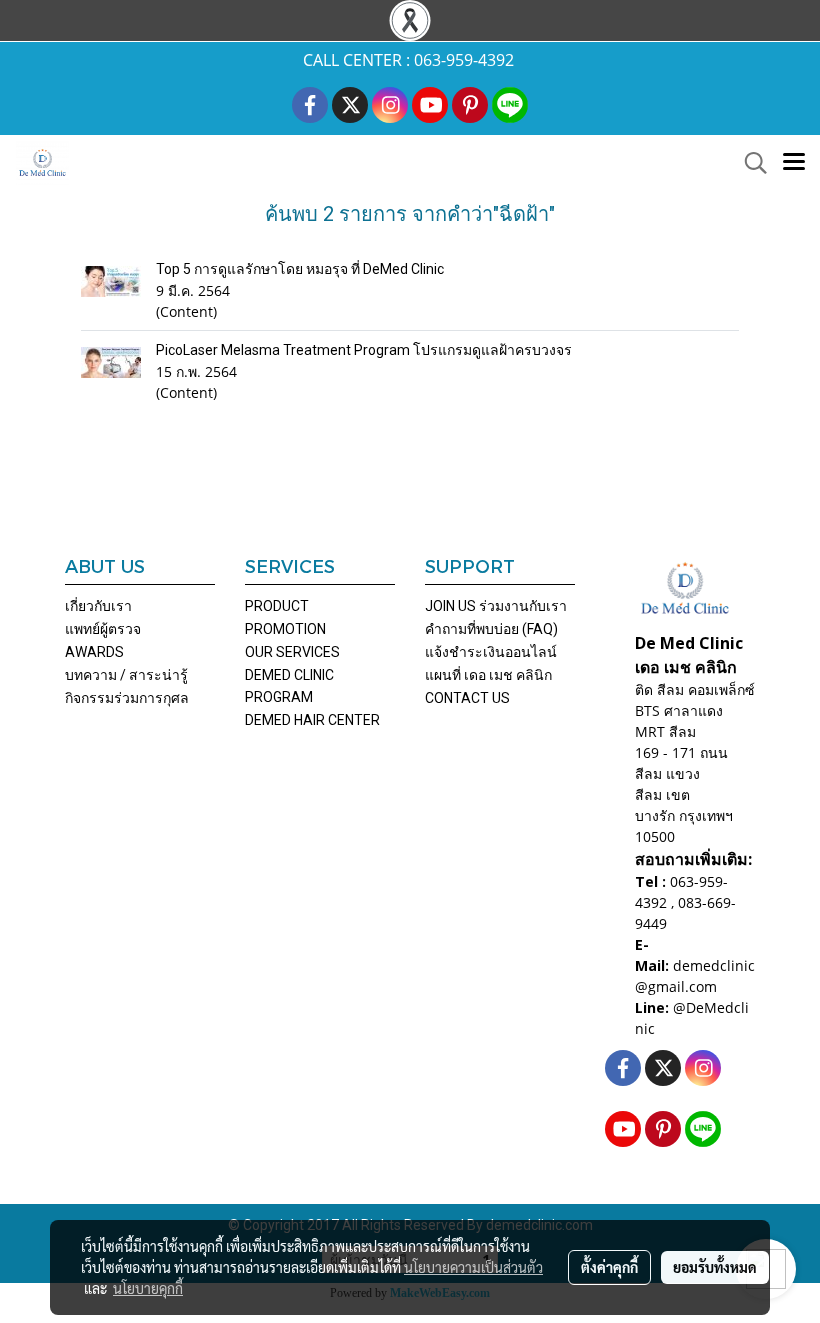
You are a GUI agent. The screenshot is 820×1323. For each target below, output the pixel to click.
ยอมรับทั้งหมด (715, 1267)
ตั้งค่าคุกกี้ (609, 1267)
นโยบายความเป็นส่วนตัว (473, 1267)
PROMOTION (285, 629)
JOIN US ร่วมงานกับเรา (496, 606)
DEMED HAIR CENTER (312, 720)
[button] (749, 163)
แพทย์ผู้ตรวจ (103, 629)
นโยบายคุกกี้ (148, 1288)
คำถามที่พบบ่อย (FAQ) (491, 629)
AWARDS (94, 652)
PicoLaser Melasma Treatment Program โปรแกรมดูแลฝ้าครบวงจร (364, 350)
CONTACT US (467, 698)
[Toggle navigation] (794, 163)
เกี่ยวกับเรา (98, 606)
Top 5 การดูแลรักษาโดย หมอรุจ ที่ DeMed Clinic (300, 269)
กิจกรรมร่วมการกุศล (127, 698)
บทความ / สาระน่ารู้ (126, 675)
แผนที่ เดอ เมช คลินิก (488, 675)
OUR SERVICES (292, 652)
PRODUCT (277, 606)
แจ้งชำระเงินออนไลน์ (491, 652)
